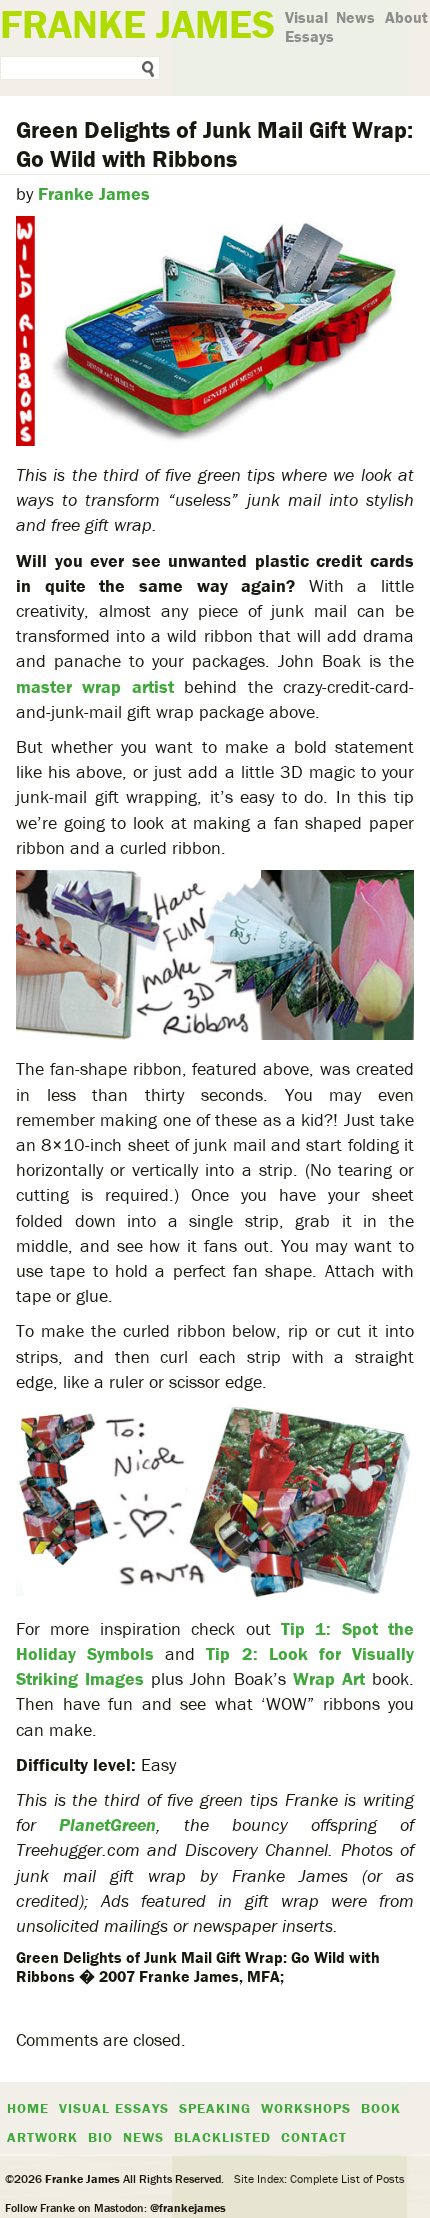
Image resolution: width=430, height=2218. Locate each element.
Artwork (42, 2137)
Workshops (306, 2108)
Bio (100, 2137)
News (355, 17)
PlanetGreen (107, 1824)
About (406, 17)
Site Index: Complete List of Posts (319, 2178)
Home (28, 2108)
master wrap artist (95, 686)
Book (381, 2108)
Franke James (94, 193)
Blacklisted (222, 2137)
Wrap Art (329, 1678)
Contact (314, 2137)
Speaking (215, 2108)
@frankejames (188, 2207)
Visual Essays (309, 26)
